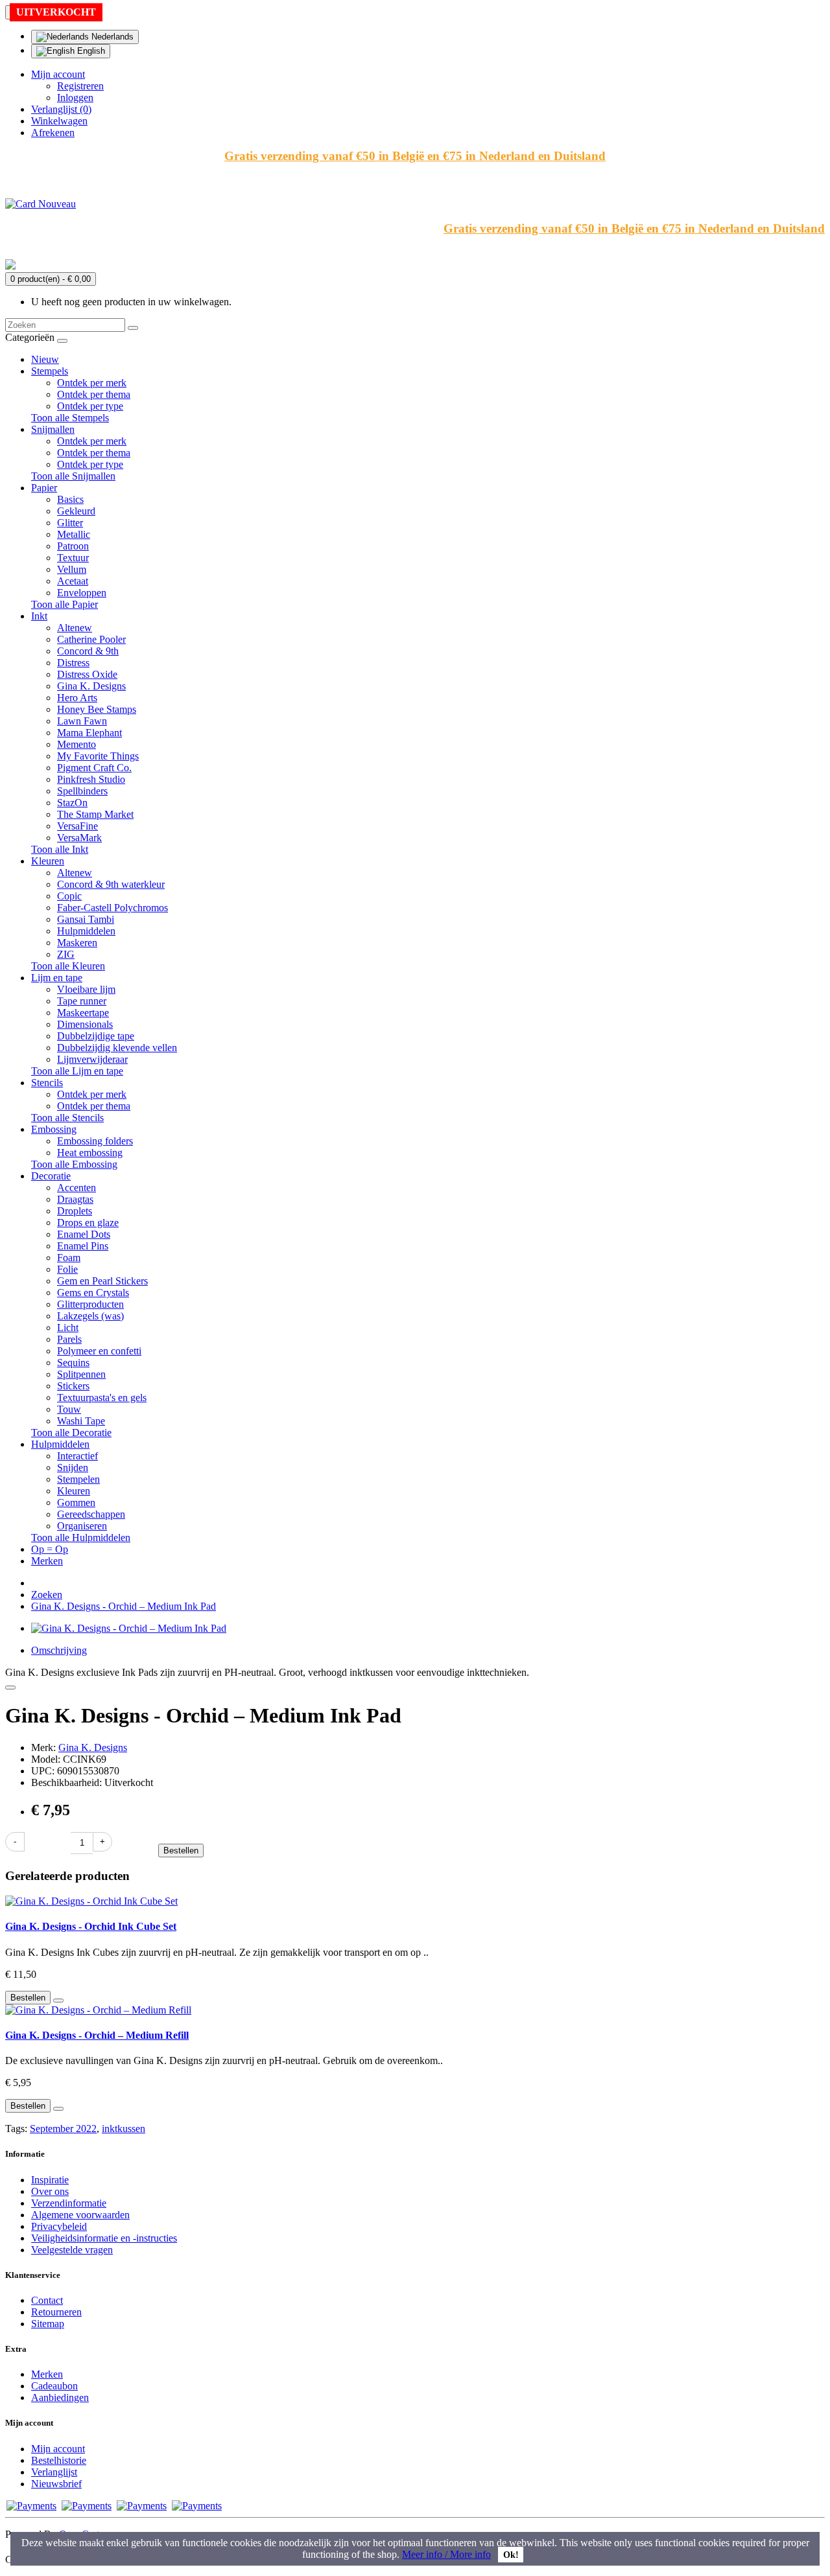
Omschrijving (59, 1650)
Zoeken (47, 1595)
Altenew (75, 628)
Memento (77, 744)
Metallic (74, 534)
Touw (69, 1409)
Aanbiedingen (60, 2397)
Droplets (75, 1211)
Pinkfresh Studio (91, 779)
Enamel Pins (83, 1246)
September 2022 (63, 2129)
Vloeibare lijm (86, 989)
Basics (70, 499)
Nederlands (111, 37)
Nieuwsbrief (56, 2484)
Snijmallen (53, 429)
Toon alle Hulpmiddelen (81, 1537)
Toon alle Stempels (70, 418)
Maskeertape (83, 1013)
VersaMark (79, 838)
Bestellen (181, 1851)
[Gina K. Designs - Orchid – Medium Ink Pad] (129, 1628)
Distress (73, 663)
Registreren (80, 86)
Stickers (73, 1386)
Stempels (50, 371)
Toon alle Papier (65, 604)
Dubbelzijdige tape (96, 1036)
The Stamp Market (95, 814)
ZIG (66, 954)
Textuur (73, 558)
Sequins (73, 1363)
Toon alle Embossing (74, 1164)
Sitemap (48, 2324)
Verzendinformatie (69, 2203)
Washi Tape (81, 1421)
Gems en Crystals (93, 1293)
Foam (69, 1258)
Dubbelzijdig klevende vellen (117, 1048)
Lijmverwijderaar (92, 1059)
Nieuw (45, 359)
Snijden (73, 1468)
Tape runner (82, 1001)
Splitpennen (81, 1374)
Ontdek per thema (94, 394)
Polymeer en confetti (99, 1351)
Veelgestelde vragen (72, 2250)
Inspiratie (50, 2180)
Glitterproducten (90, 1304)
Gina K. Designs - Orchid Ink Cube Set (91, 1926)
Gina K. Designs (91, 686)
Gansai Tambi (86, 919)
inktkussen (124, 2129)
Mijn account (58, 2449)
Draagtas (75, 1199)
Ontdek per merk (92, 383)
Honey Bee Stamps (97, 709)
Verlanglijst (54, 2472)
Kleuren (48, 861)
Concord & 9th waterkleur (111, 884)
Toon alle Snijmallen (73, 476)
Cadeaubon (54, 2386)
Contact (47, 2300)
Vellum (72, 569)
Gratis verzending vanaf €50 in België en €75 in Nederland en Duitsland (415, 156)
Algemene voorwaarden (80, 2215)
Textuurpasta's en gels (102, 1398)
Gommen (76, 1503)
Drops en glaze (88, 1223)
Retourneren (56, 2312)
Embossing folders (95, 1141)
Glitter (70, 523)
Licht (68, 1328)
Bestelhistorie (59, 2460)
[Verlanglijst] (10, 1688)
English (90, 51)
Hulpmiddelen (86, 931)
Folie (67, 1269)
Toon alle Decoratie (71, 1433)
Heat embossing (90, 1153)
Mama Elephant (89, 733)
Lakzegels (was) (90, 1316)
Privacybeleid (59, 2226)
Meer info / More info (446, 2554)
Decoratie (51, 1176)
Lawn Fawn (82, 721)
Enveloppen (82, 593)
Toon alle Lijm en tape (77, 1071)
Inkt (39, 616)
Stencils (47, 1083)
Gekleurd (76, 511)
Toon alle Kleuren (68, 966)
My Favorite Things (98, 756)
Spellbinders (82, 791)
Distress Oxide (87, 674)
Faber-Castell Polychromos (113, 908)
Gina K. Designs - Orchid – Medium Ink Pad (124, 1606)
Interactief (77, 1456)
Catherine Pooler (91, 639)
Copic (69, 896)
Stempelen (78, 1479)
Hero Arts (77, 698)
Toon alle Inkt (60, 849)
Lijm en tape (57, 978)
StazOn (72, 803)
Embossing (54, 1129)
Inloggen (75, 98)
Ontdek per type (90, 406)
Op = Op (50, 1549)
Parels (69, 1339)
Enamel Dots (84, 1234)
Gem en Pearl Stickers (102, 1281)
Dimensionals (85, 1024)
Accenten (77, 1188)
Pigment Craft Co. (94, 768)
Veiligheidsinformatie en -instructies (104, 2238)
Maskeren (77, 943)
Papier (44, 488)
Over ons (50, 2191)
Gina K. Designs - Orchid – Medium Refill (97, 2035)
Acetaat (73, 581)
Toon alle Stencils (67, 1118)
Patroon (73, 546)
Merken (47, 1561)
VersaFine (77, 826)
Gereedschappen (91, 1514)
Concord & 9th (88, 651)
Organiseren (82, 1526)
